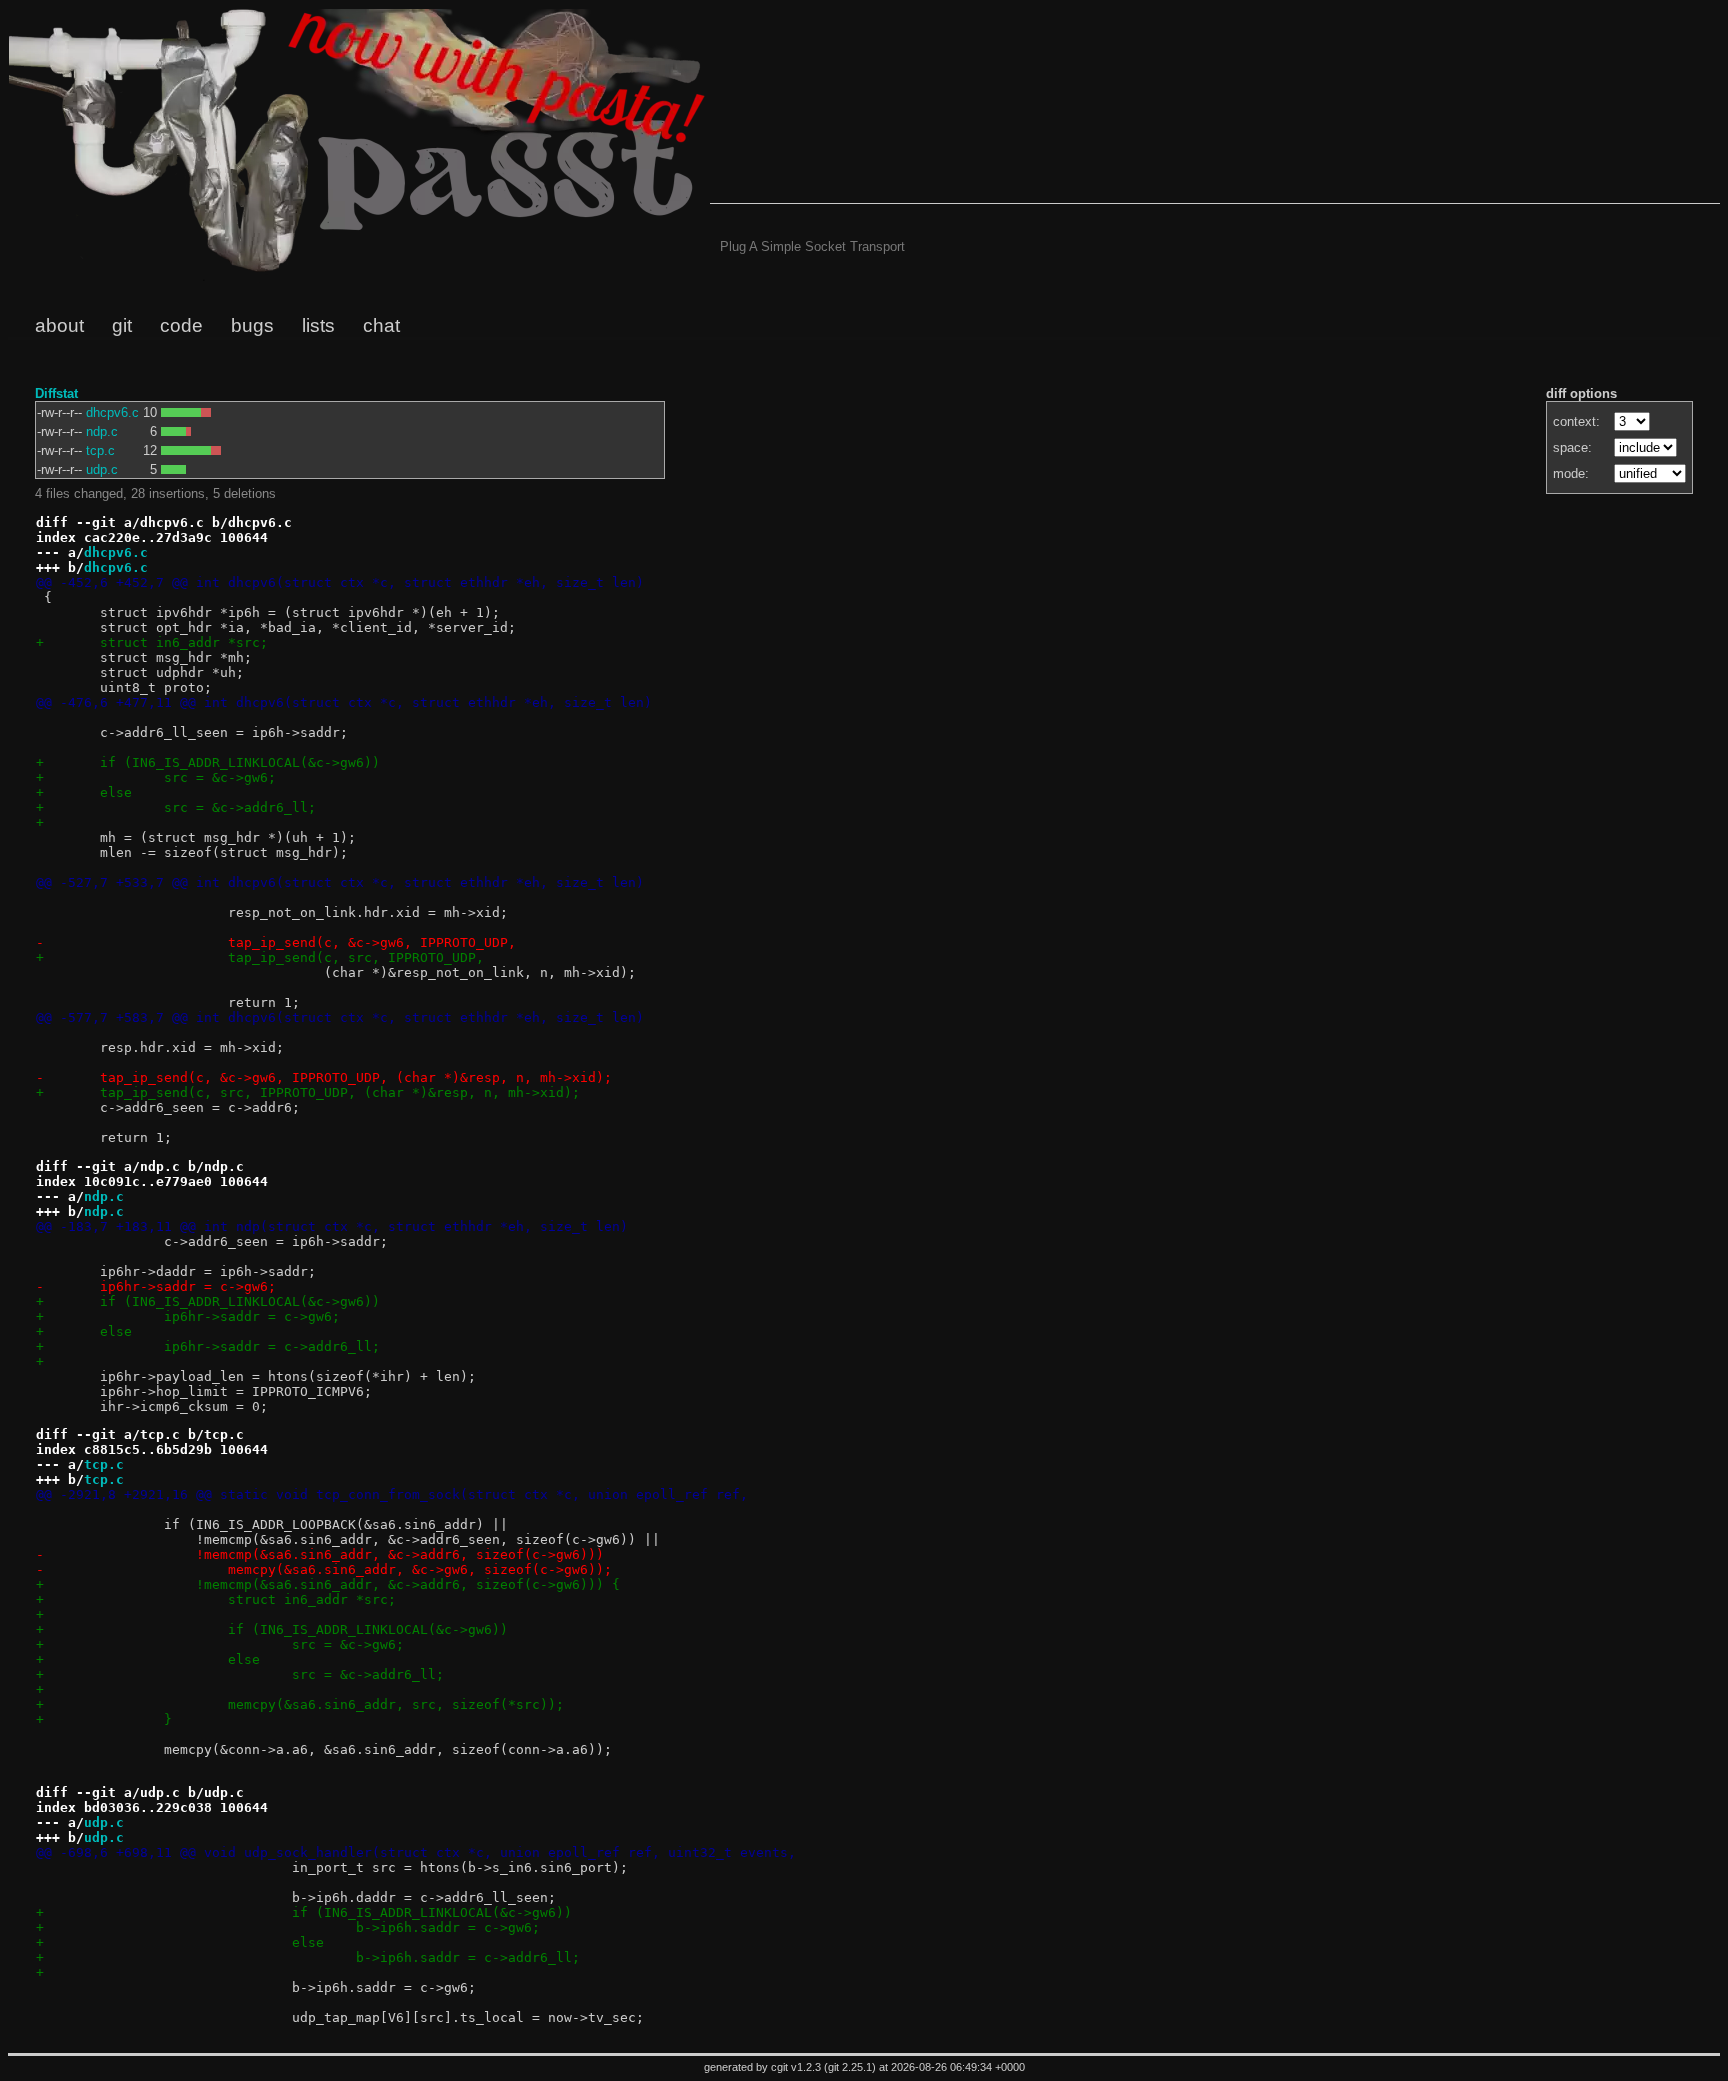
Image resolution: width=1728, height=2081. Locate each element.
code (181, 325)
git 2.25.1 (850, 2067)
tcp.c (100, 450)
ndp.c (102, 431)
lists (318, 325)
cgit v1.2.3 (796, 2067)
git (122, 325)
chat (381, 325)
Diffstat (56, 393)
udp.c (102, 469)
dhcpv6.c (112, 412)
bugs (252, 325)
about (59, 325)
